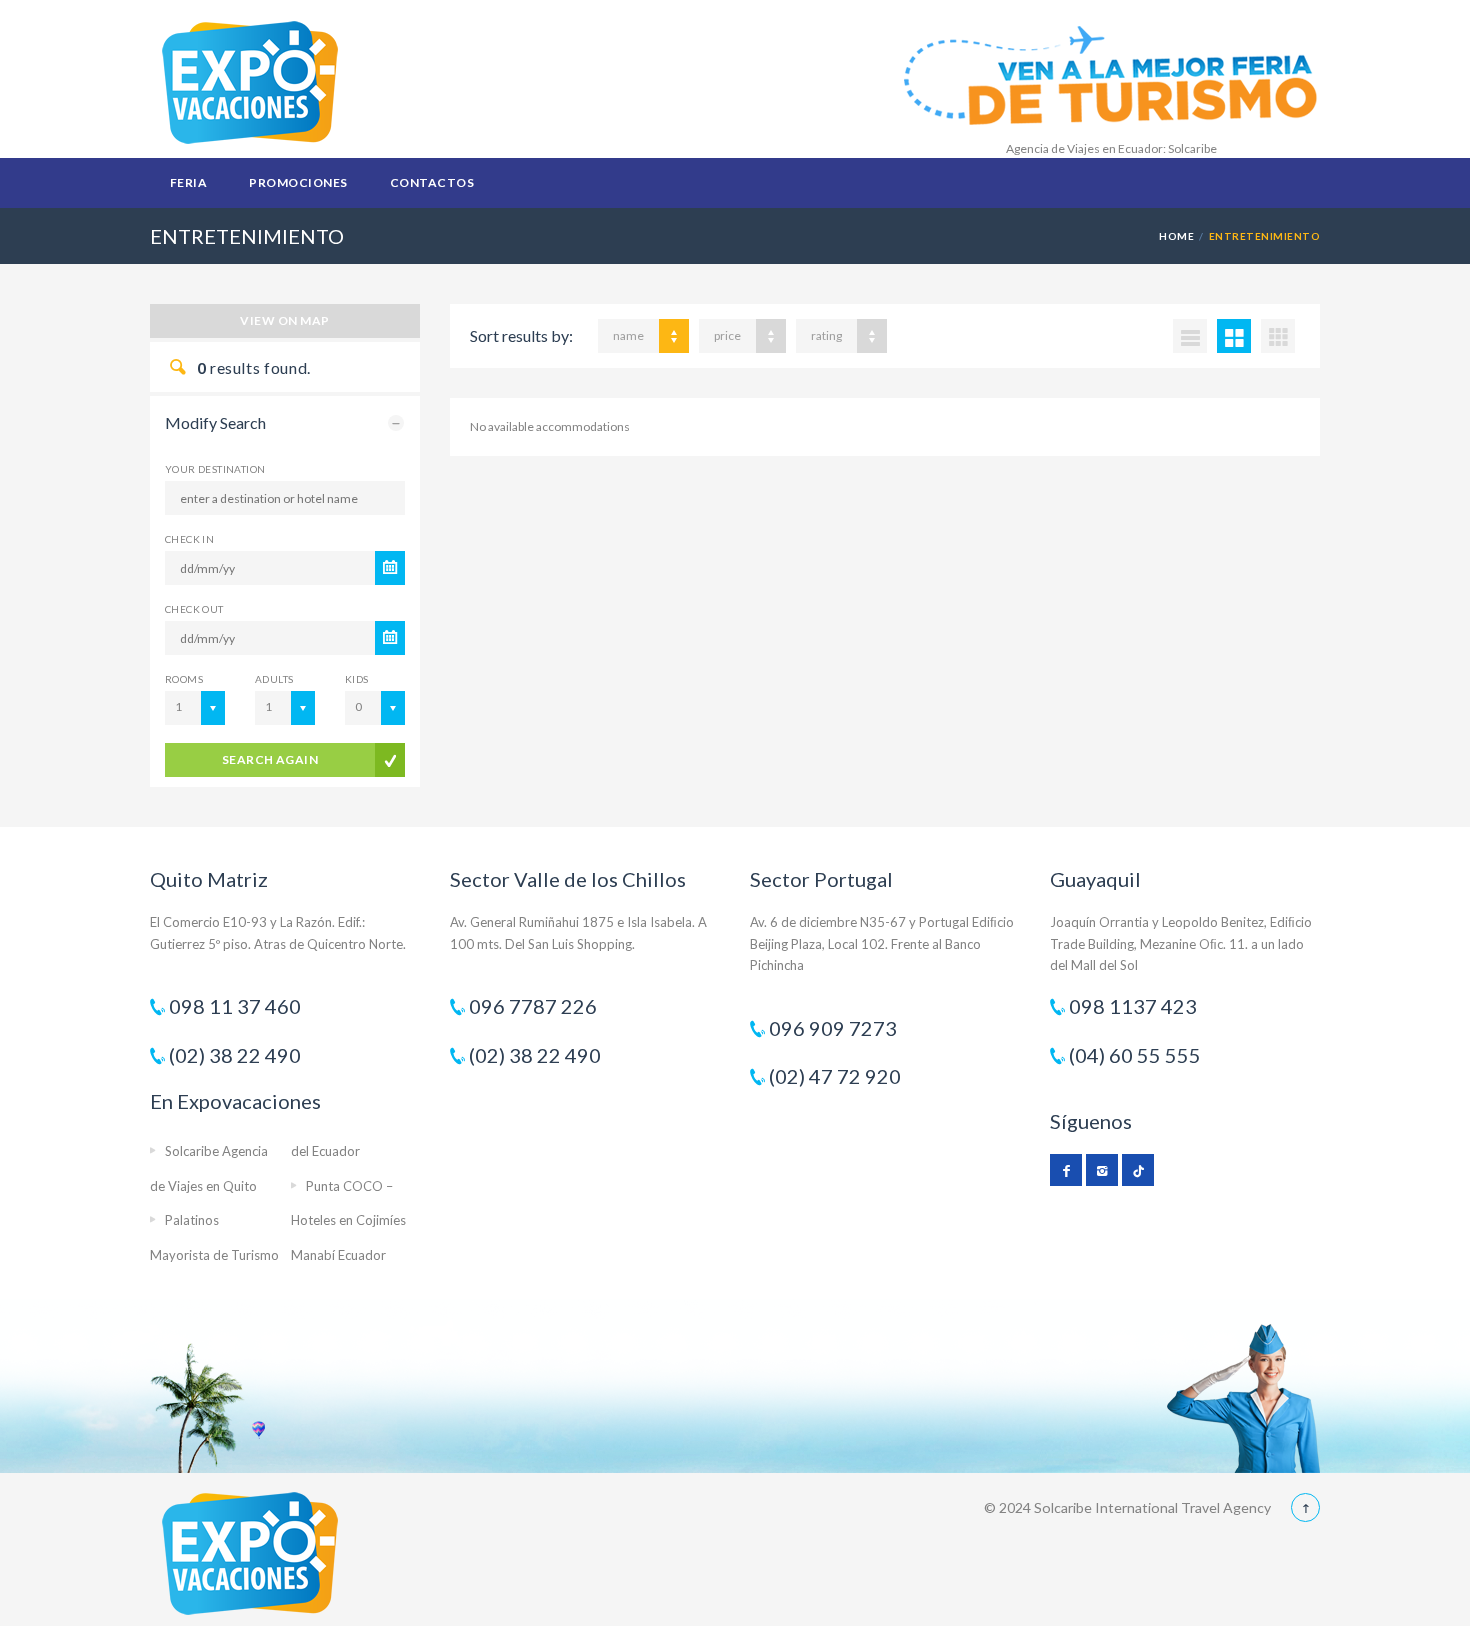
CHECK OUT (194, 609)
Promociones (298, 182)
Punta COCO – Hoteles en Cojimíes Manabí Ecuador (348, 1220)
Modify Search (215, 422)
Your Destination (215, 469)
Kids (357, 679)
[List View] (1190, 336)
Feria (188, 182)
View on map (284, 320)
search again (270, 759)
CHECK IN (189, 539)
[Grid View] (1234, 336)
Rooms (184, 679)
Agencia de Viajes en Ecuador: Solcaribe (1111, 148)
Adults (274, 679)
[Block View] (1278, 336)
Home (1176, 236)
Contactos (432, 182)
